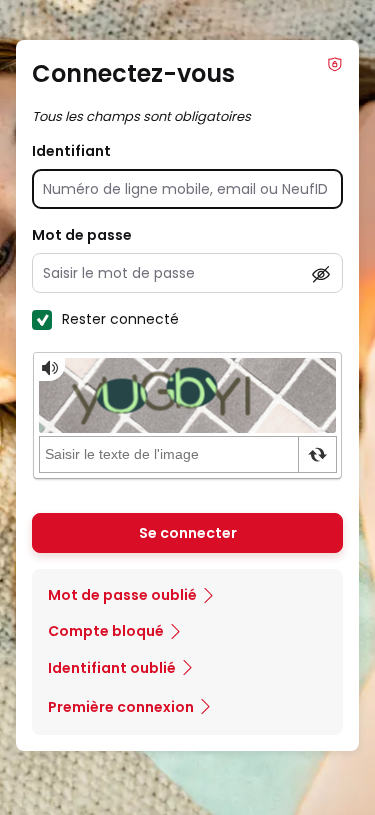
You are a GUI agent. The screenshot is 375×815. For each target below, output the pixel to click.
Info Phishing (335, 64)
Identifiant (71, 151)
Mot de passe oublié (122, 595)
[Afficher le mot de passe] (321, 274)
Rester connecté (120, 319)
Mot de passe (82, 235)
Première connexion (121, 707)
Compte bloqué (106, 631)
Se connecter (188, 533)
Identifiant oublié (112, 668)
